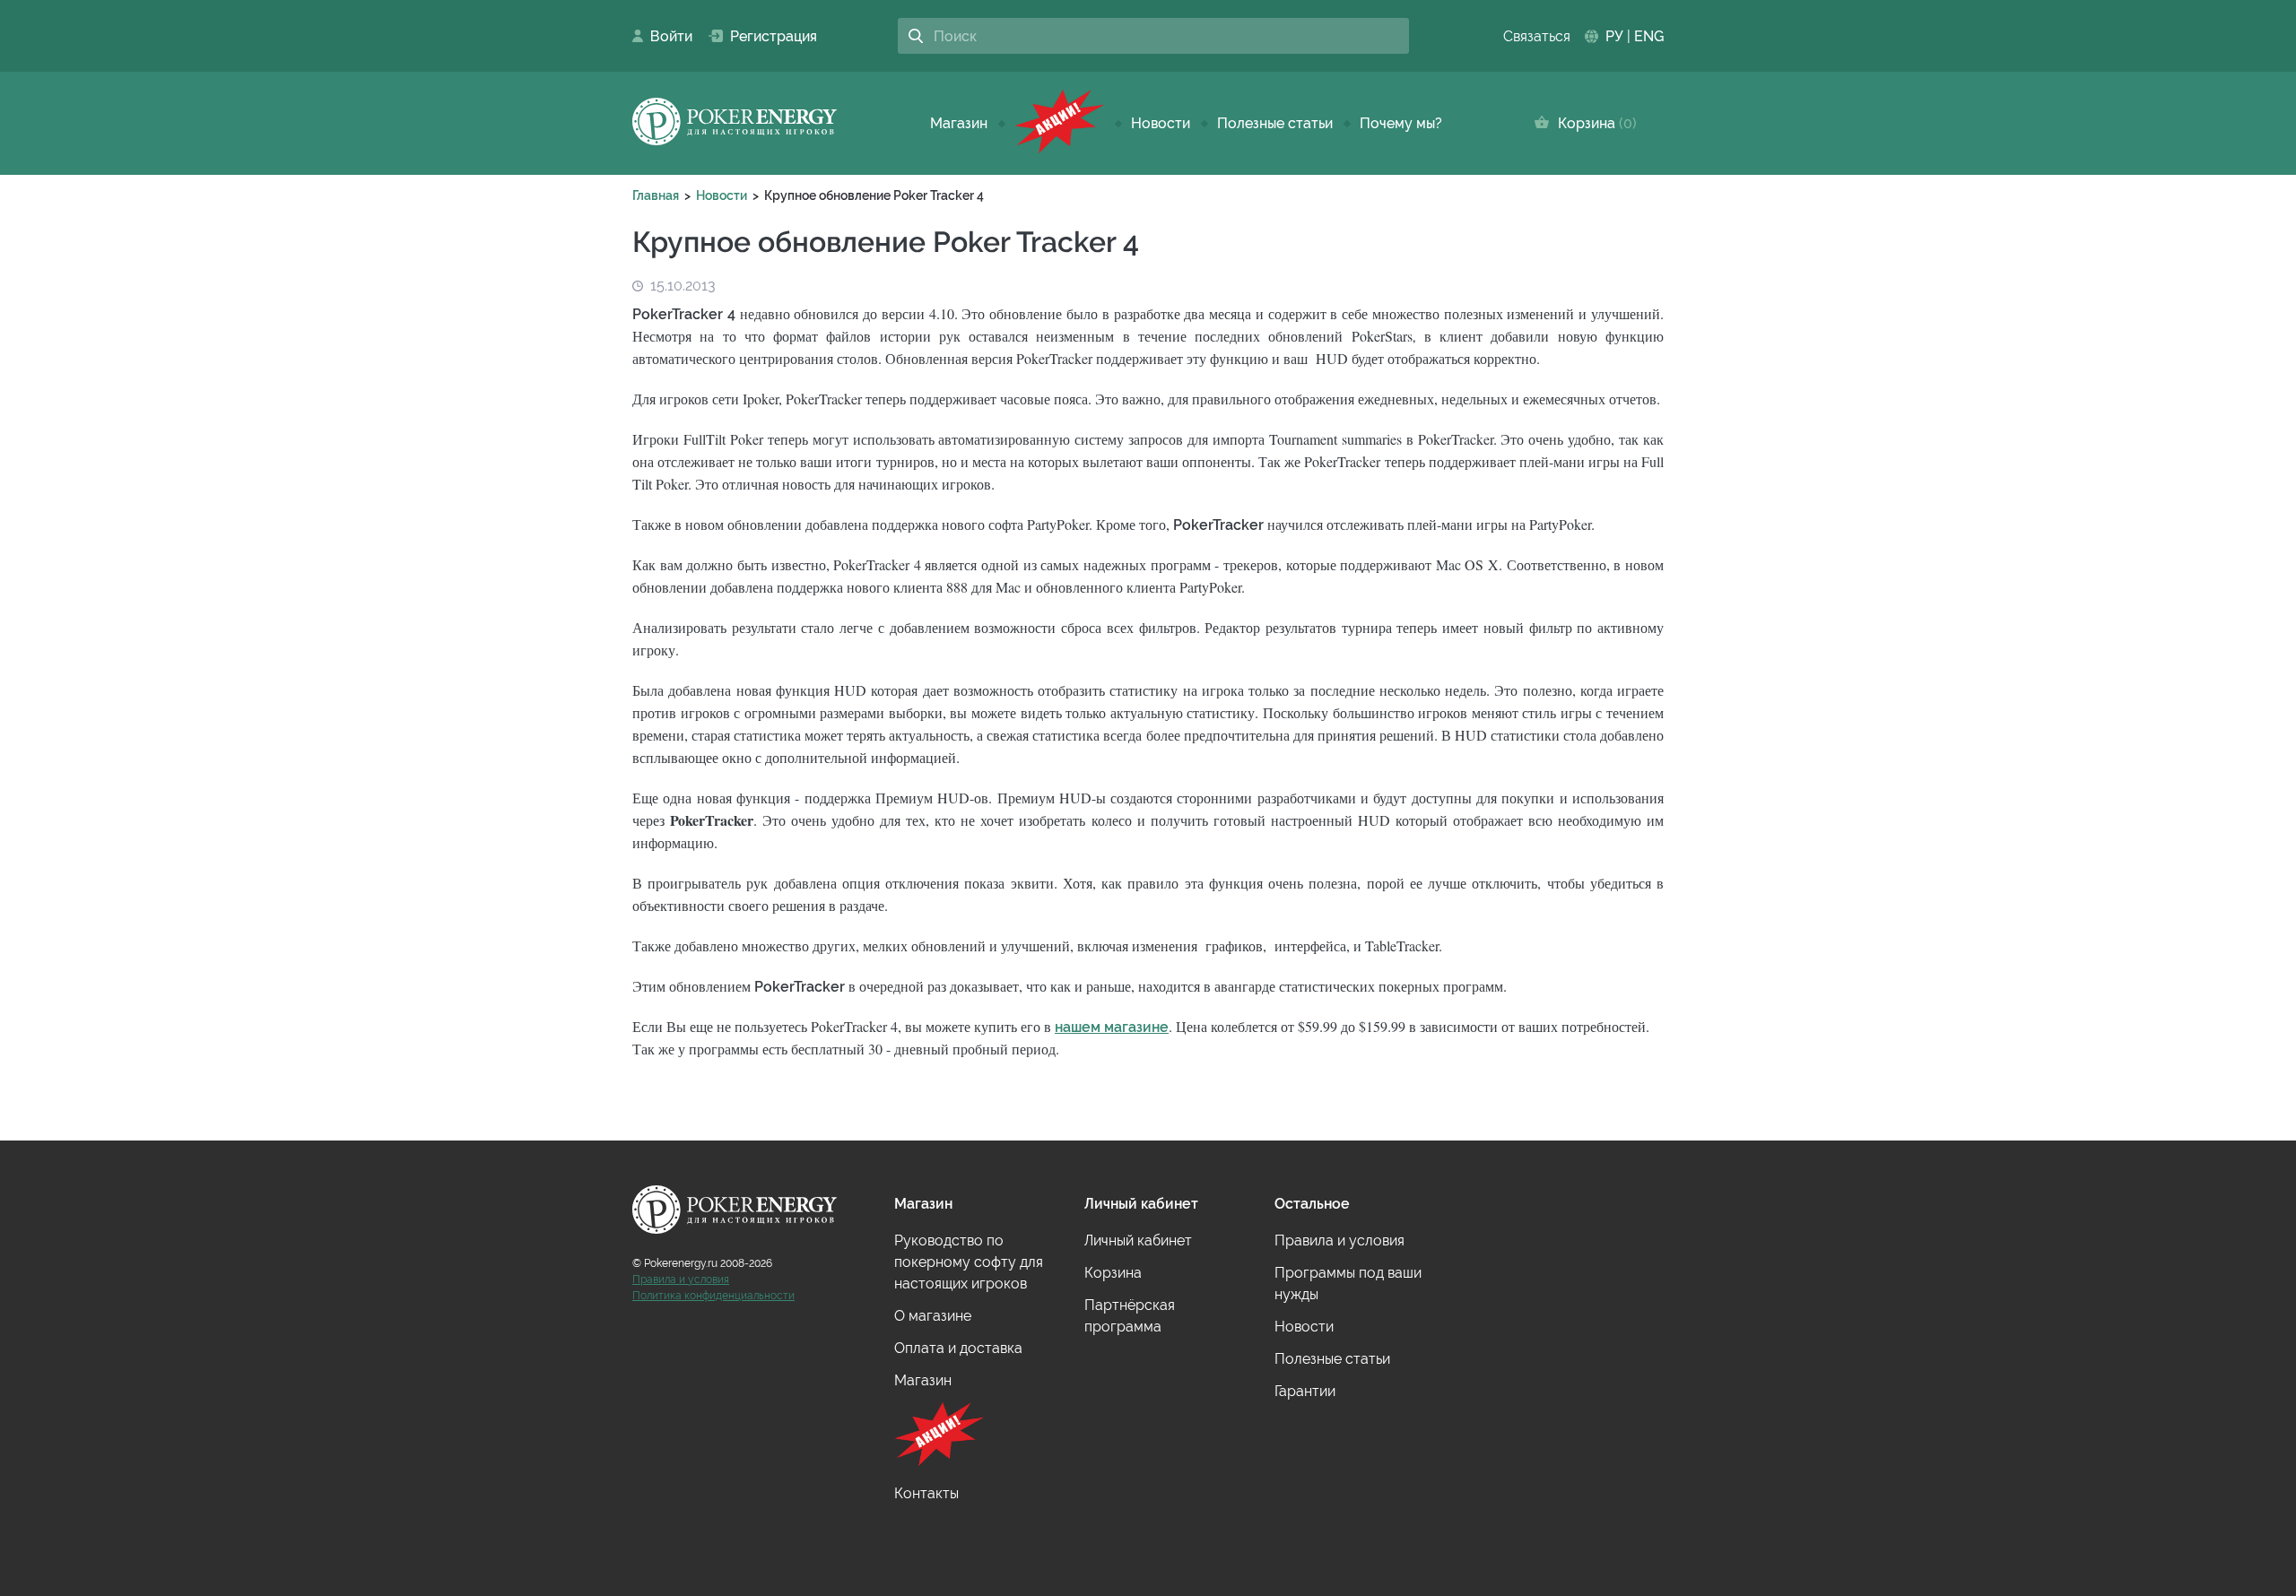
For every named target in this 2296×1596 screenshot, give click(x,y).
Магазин (959, 123)
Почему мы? (1401, 123)
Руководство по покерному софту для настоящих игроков (969, 1262)
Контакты (926, 1493)
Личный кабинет (1138, 1240)
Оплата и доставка (958, 1348)
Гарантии (1305, 1391)
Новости (1161, 123)
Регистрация (766, 36)
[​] (1059, 123)
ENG (1649, 36)
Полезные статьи (1275, 123)
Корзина (1593, 123)
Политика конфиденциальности (713, 1296)
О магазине (933, 1316)
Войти (666, 36)
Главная (656, 195)
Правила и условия (681, 1279)
